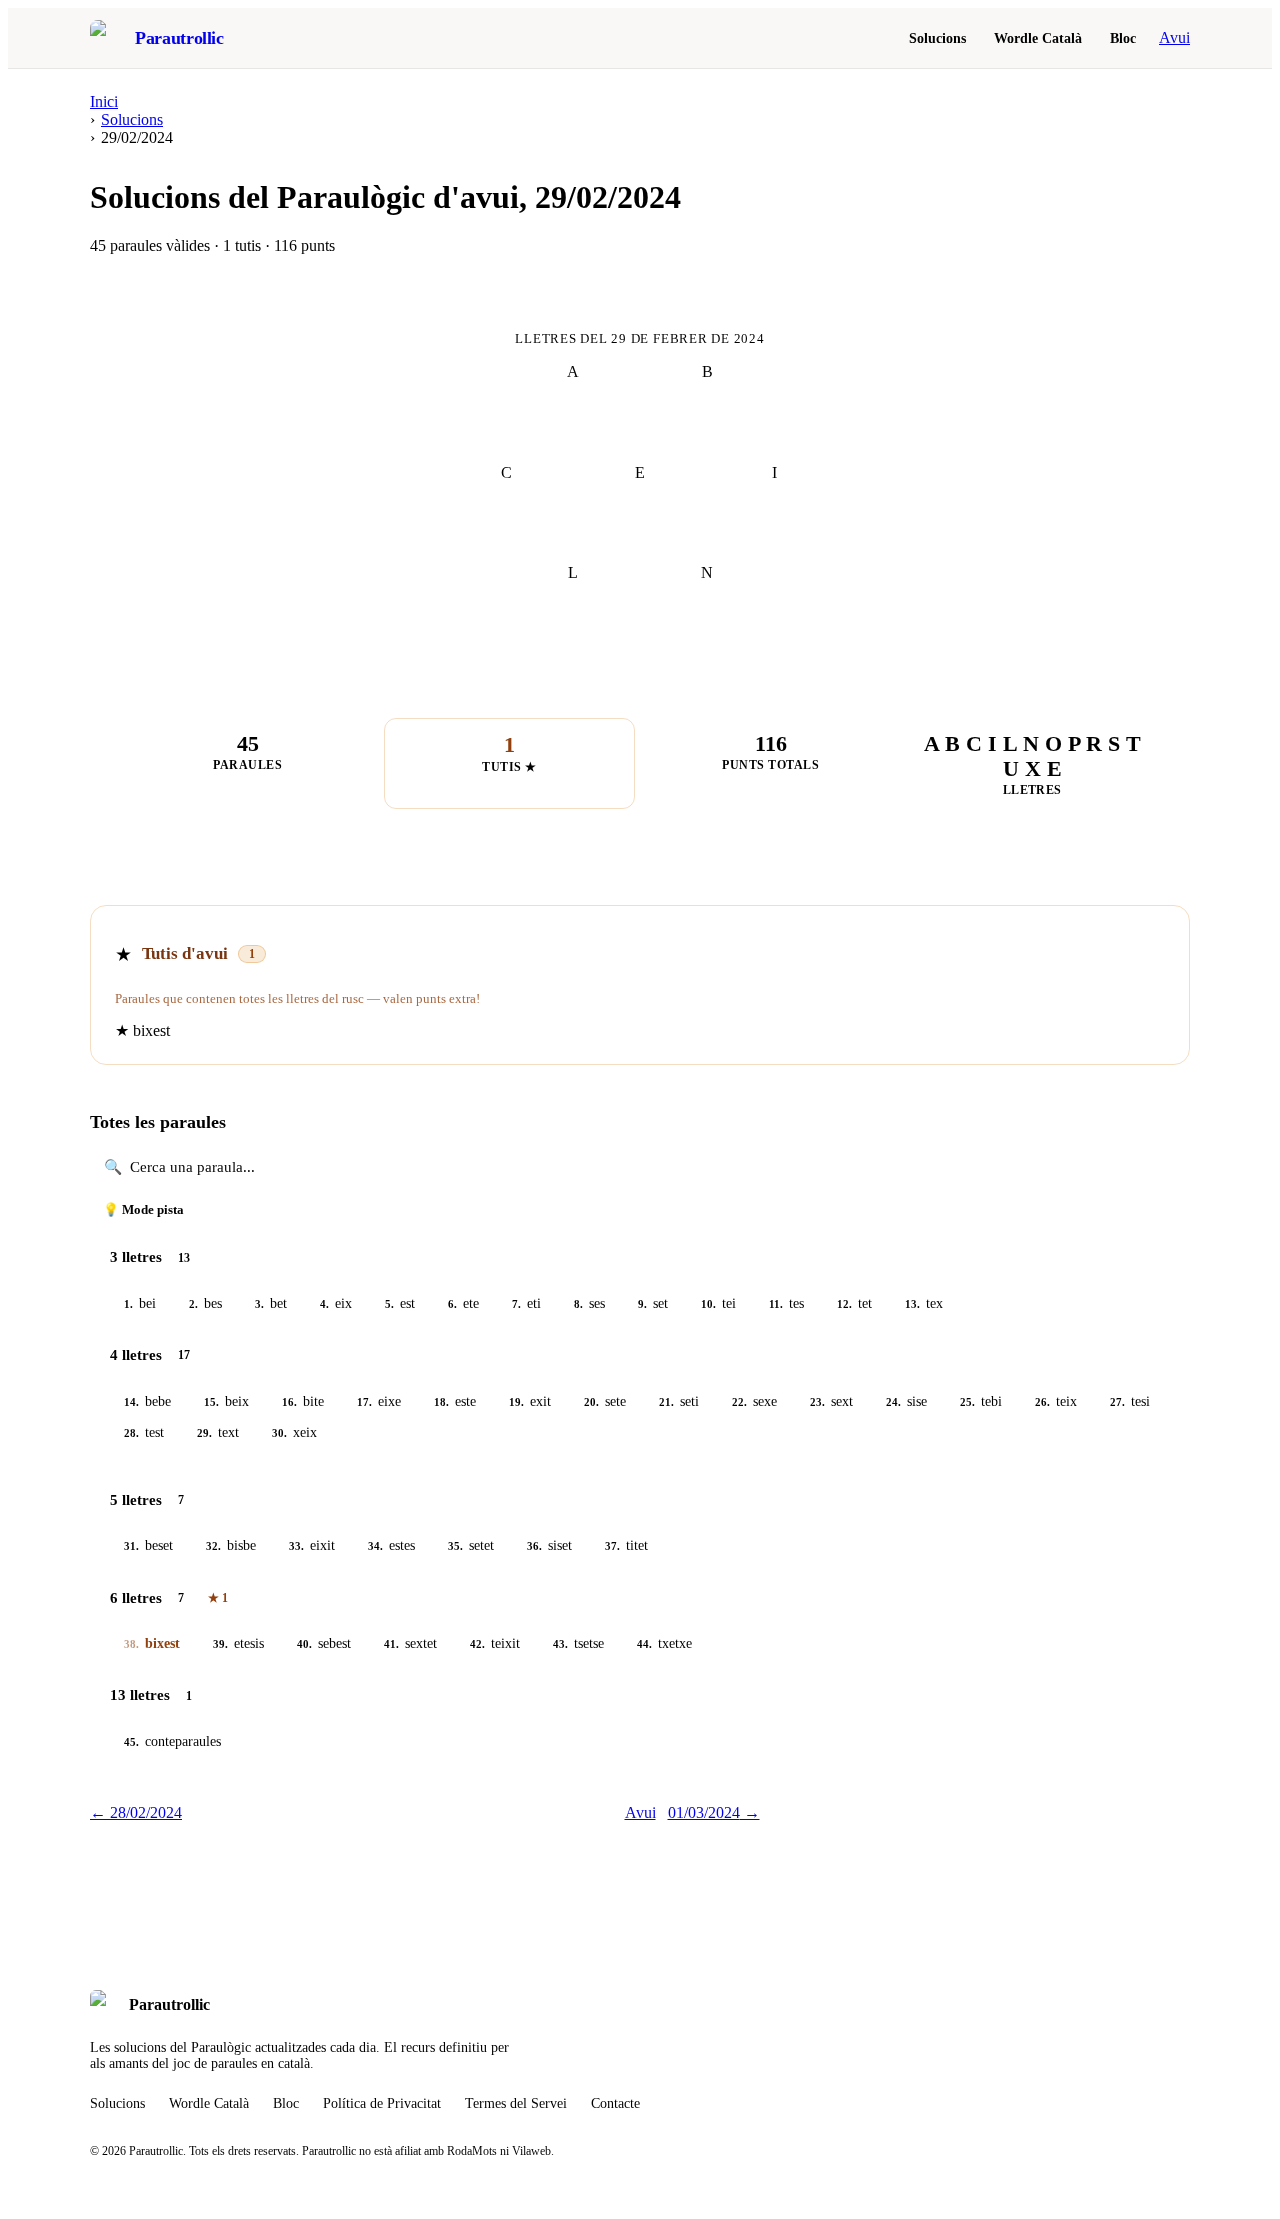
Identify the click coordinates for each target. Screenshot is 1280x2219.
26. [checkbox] (1042, 1402)
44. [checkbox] (644, 1644)
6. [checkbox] (452, 1304)
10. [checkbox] (708, 1304)
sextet (410, 1643)
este (455, 1401)
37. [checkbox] (612, 1546)
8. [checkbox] (578, 1304)
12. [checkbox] (844, 1304)
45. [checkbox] (131, 1742)
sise (906, 1401)
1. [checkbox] (128, 1304)
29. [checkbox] (204, 1433)
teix (1056, 1401)
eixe (379, 1401)
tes (786, 1303)
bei (140, 1303)
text (218, 1432)
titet (626, 1545)
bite (303, 1401)
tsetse (578, 1643)
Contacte (615, 2103)
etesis (238, 1643)
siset (549, 1545)
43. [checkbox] (560, 1644)
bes (205, 1303)
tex (924, 1303)
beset (148, 1545)
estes (391, 1545)
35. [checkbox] (455, 1546)
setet (471, 1545)
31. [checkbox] (131, 1546)
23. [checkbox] (817, 1402)
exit (530, 1401)
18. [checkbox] (441, 1402)
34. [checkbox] (375, 1546)
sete (605, 1401)
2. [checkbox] (193, 1304)
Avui (1174, 37)
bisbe (231, 1545)
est (400, 1303)
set (653, 1303)
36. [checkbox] (534, 1546)
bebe (147, 1401)
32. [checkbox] (213, 1546)
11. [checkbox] (776, 1304)
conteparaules (172, 1741)
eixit (312, 1545)
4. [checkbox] (324, 1304)
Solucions (937, 38)
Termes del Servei (516, 2103)
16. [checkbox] (289, 1402)
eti (526, 1303)
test (144, 1432)
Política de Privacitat (382, 2103)
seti (679, 1401)
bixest (152, 1643)
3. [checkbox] (259, 1304)
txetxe (664, 1643)
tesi (1130, 1401)
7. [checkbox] (516, 1304)
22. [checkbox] (739, 1402)
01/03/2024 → (714, 1812)
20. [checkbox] (591, 1402)
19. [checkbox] (516, 1402)
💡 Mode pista (143, 1210)
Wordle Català (1038, 38)
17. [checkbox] (364, 1402)
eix (336, 1303)
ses (589, 1303)
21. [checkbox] (666, 1402)
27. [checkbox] (1117, 1402)
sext (831, 1401)
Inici (104, 101)
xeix (294, 1432)
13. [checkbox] (912, 1304)
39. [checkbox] (220, 1644)
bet (271, 1303)
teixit (495, 1643)
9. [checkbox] (642, 1304)
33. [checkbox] (296, 1546)
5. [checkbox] (389, 1304)
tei (718, 1303)
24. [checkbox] (893, 1402)
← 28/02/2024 (136, 1812)
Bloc (1123, 38)
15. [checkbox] (211, 1402)
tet (854, 1303)
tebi (981, 1401)
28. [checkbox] (131, 1433)
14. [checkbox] (131, 1402)
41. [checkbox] (391, 1644)
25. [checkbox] (967, 1402)
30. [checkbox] (279, 1433)
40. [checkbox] (304, 1644)
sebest (324, 1643)
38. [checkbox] (131, 1644)
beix (226, 1401)
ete (463, 1303)
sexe (754, 1401)
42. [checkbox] (477, 1644)
